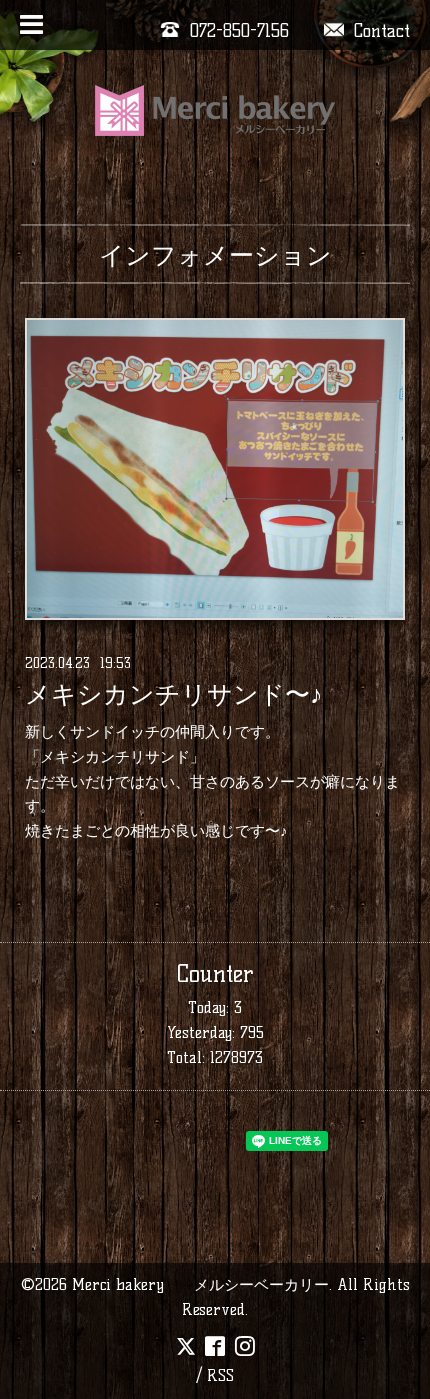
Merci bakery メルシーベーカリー (200, 1284)
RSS (220, 1375)
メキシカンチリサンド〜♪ (174, 695)
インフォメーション (215, 255)
